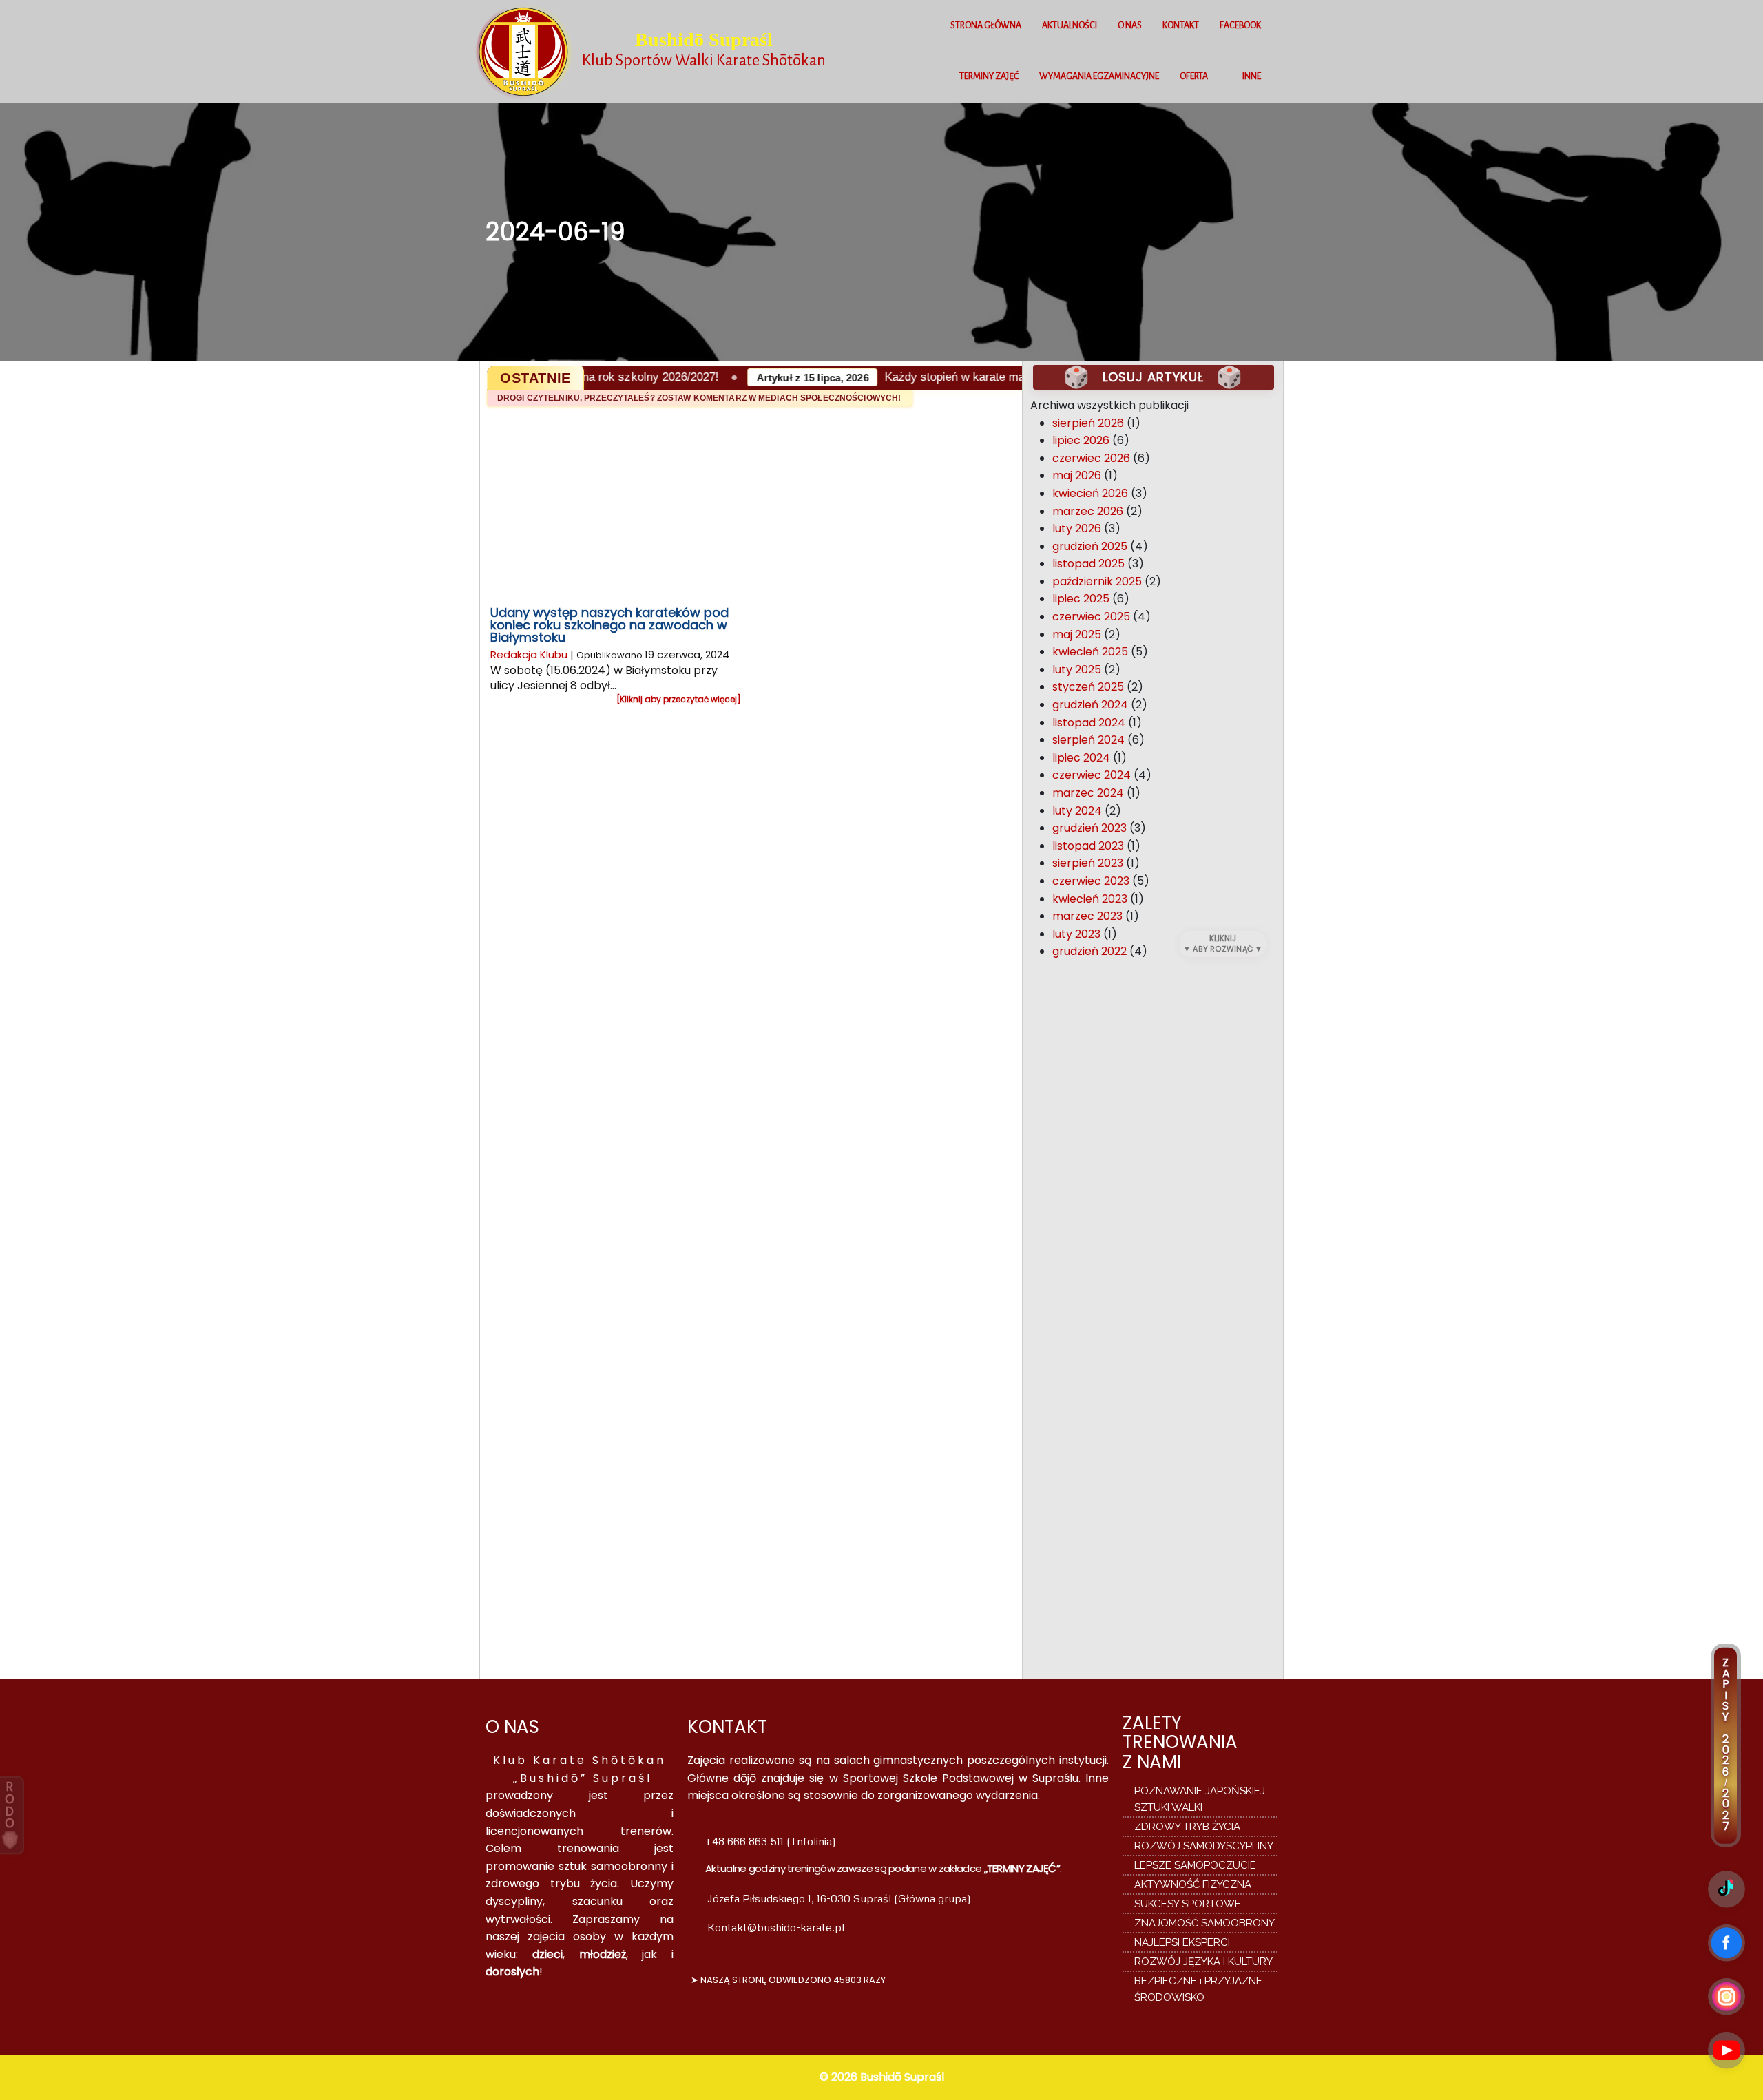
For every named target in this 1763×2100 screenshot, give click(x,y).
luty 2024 (1077, 811)
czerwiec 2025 (1091, 617)
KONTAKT (1181, 25)
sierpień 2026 (1088, 423)
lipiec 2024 (1081, 758)
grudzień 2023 (1089, 828)
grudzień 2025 (1090, 546)
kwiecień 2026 (1090, 493)
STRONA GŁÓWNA (986, 25)
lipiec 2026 (1081, 440)
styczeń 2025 (1088, 687)
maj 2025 (1077, 634)
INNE (1252, 76)
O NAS (1130, 25)
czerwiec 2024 (1092, 775)
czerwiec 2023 (1091, 881)
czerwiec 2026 (1091, 458)
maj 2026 (1077, 475)
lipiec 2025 (1081, 599)
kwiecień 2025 (1090, 652)
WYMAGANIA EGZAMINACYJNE (1099, 76)
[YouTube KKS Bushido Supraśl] (1727, 2050)
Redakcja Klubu (529, 654)
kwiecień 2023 (1090, 899)
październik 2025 (1097, 581)
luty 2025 (1077, 670)
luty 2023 (1076, 934)
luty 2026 (1077, 528)
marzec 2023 (1087, 916)
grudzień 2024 (1090, 705)
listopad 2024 (1089, 723)
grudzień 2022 (1089, 951)
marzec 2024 (1088, 793)
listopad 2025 (1088, 564)
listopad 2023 (1088, 846)
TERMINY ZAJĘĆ (989, 76)
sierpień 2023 (1088, 863)
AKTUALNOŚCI (1070, 25)
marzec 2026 (1088, 511)
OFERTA (1194, 76)
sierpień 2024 (1088, 740)
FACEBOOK (1240, 25)
